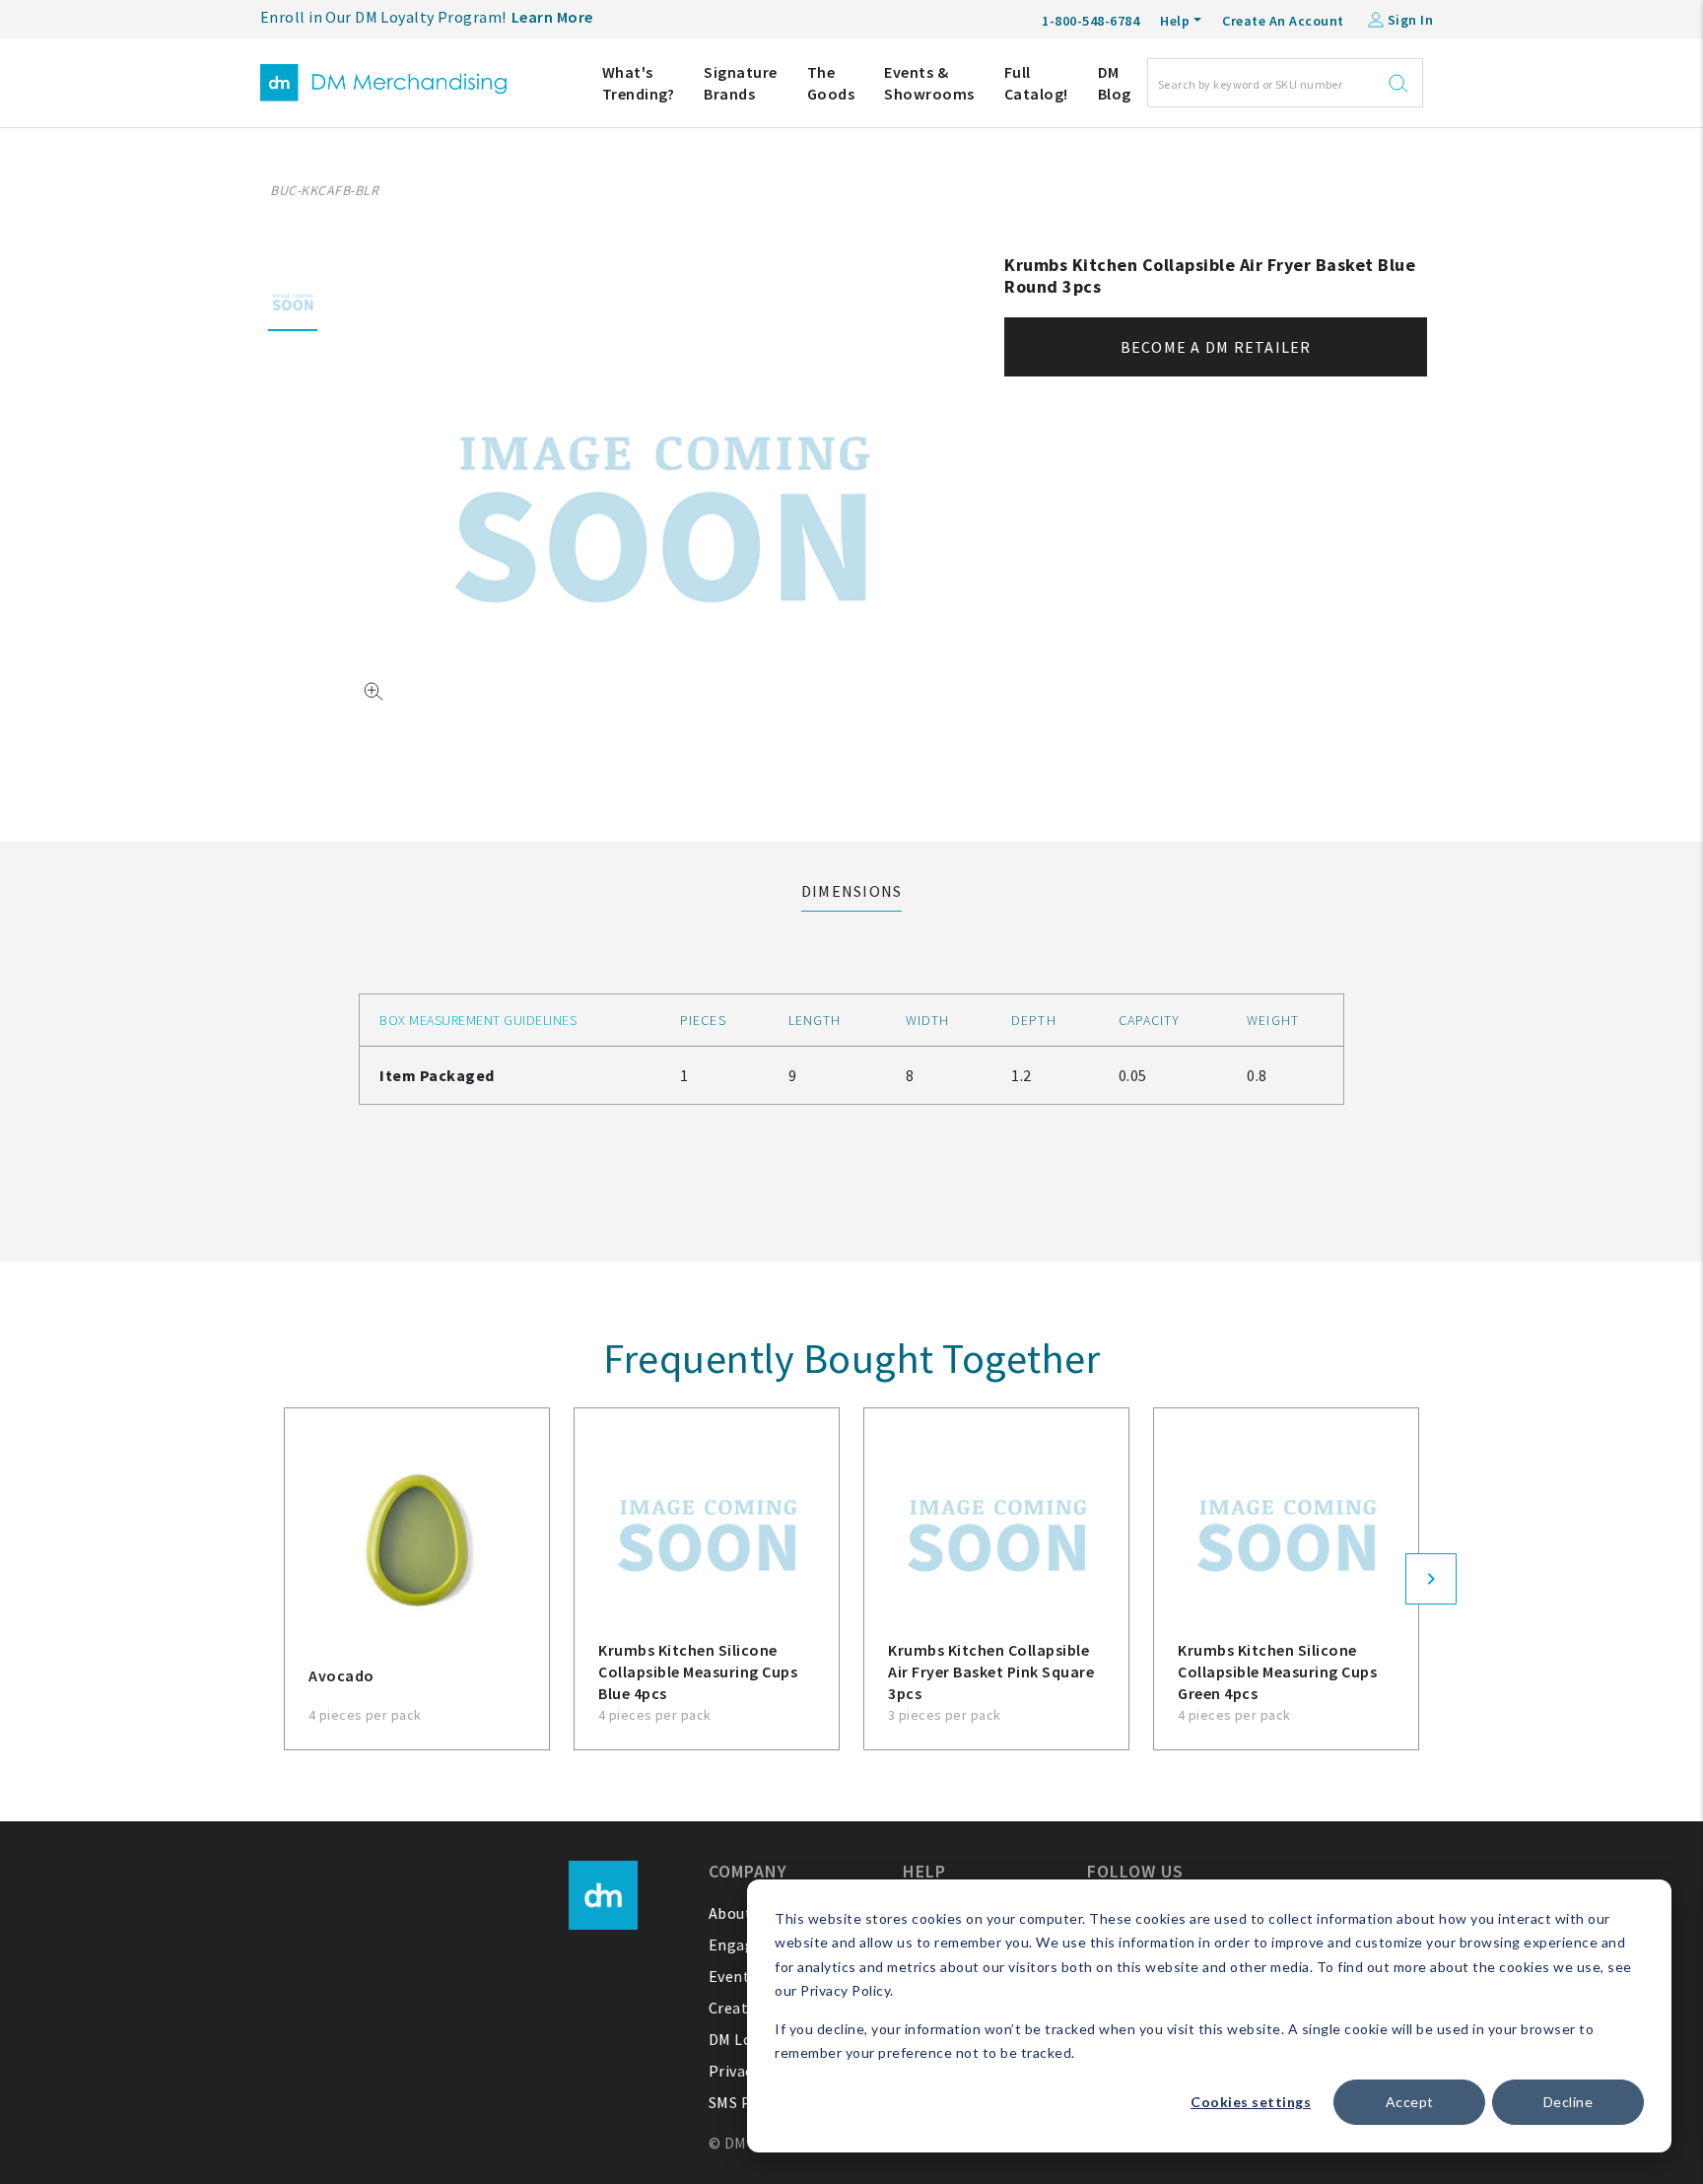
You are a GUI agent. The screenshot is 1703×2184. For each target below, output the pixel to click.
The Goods (831, 83)
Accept (1410, 2102)
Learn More (552, 17)
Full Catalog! (1036, 83)
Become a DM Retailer (1216, 347)
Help (1175, 21)
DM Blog (1115, 83)
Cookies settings (1251, 2102)
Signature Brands (741, 83)
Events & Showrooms (929, 83)
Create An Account (1283, 21)
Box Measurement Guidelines (478, 1020)
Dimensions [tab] (852, 891)
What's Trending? (639, 83)
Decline (1568, 2102)
